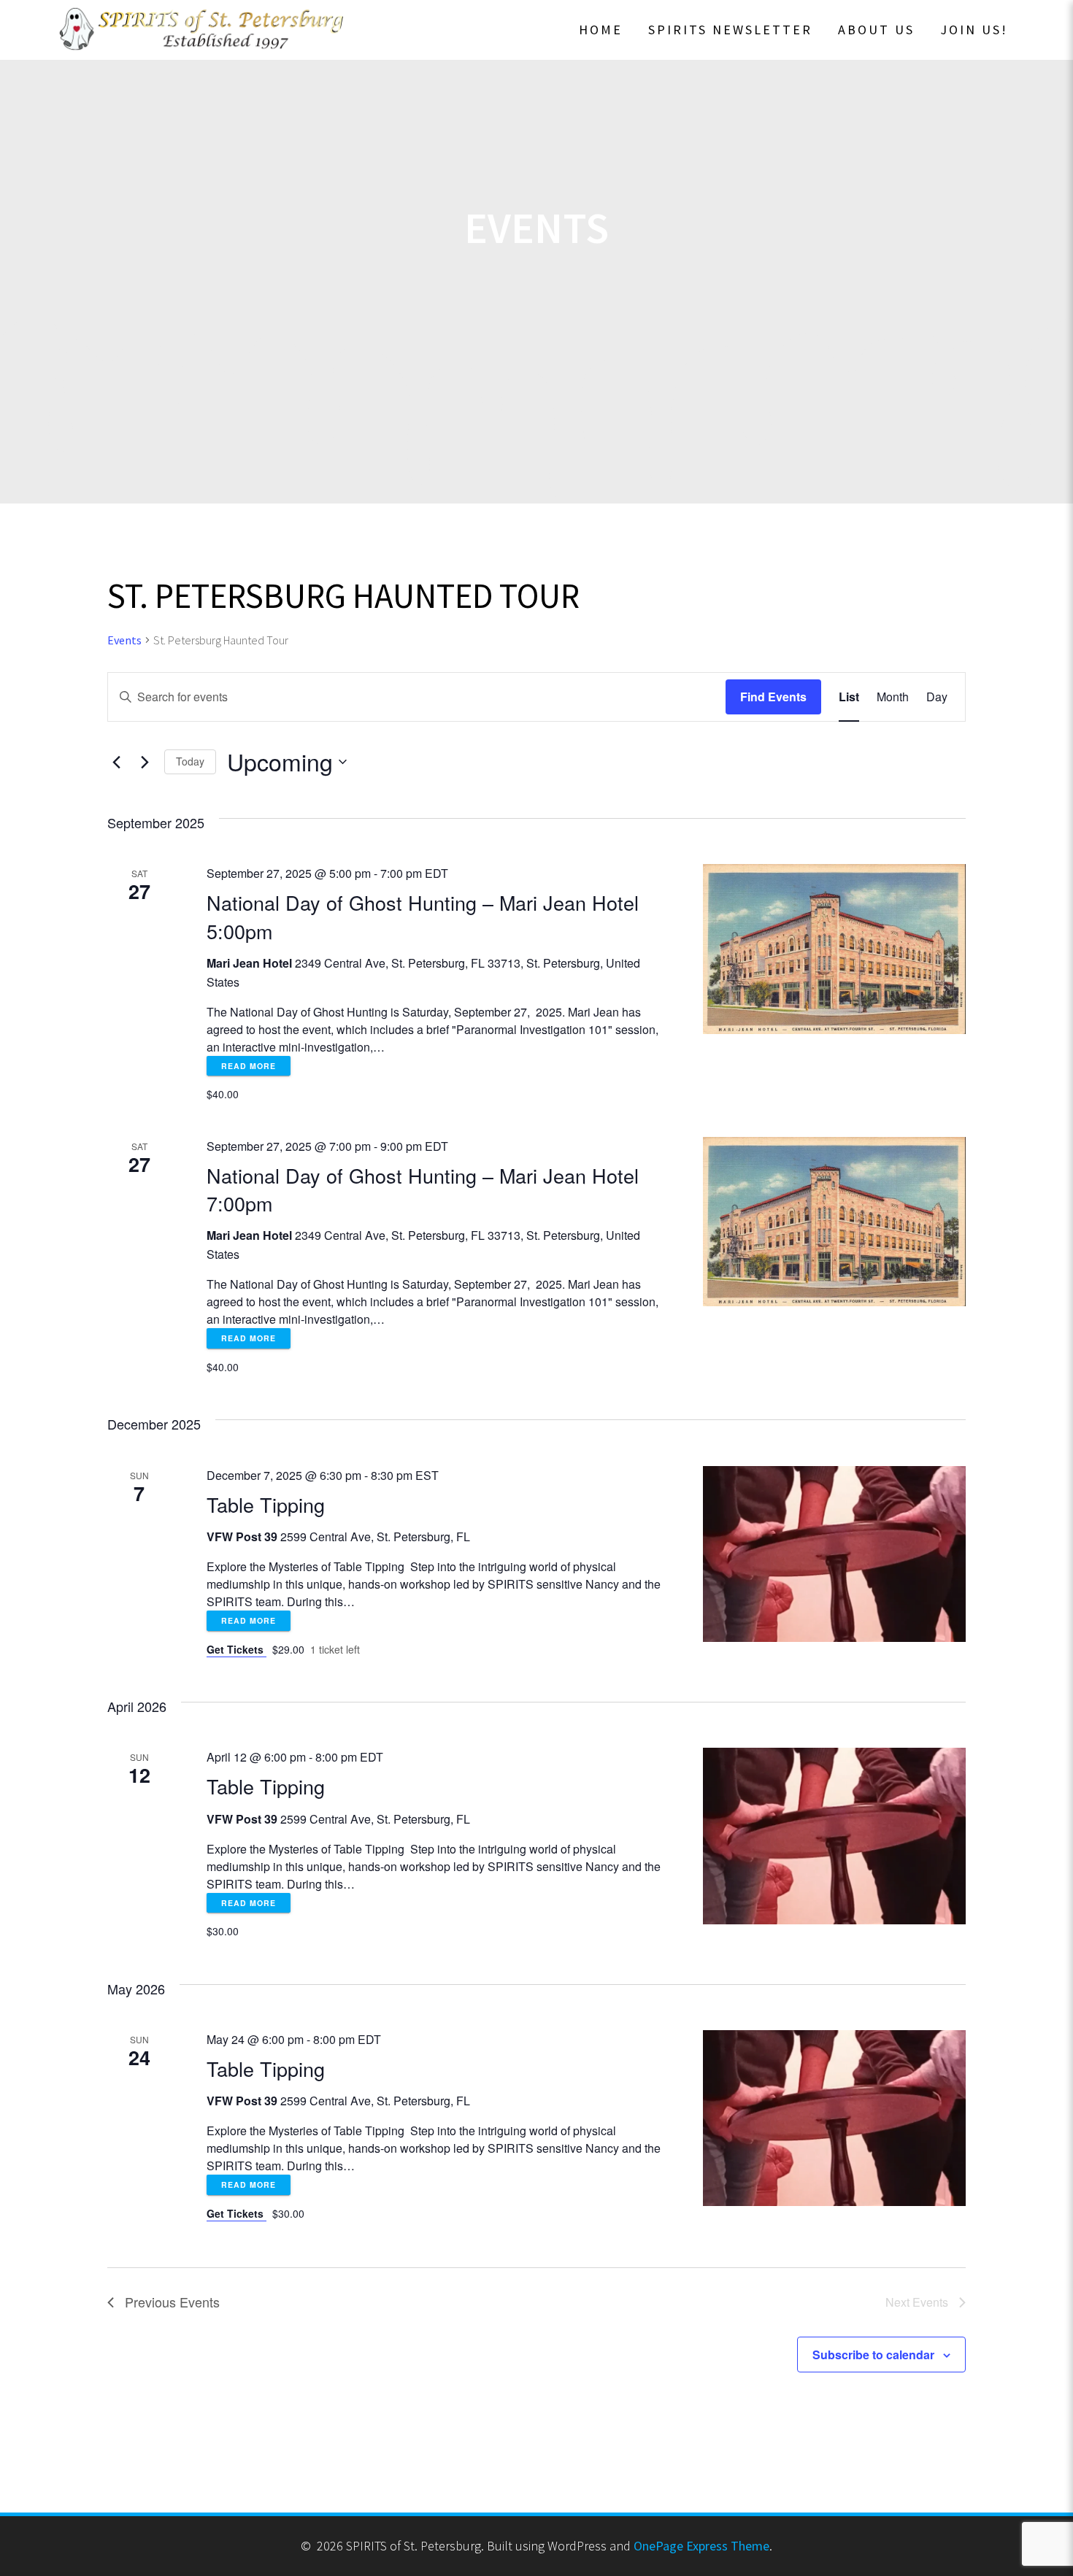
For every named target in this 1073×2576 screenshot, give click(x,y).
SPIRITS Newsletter (730, 30)
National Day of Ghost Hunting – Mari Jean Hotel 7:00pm (423, 1189)
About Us (876, 30)
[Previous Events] (116, 762)
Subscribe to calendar (873, 2355)
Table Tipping (266, 1504)
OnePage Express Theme (701, 2546)
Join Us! (974, 30)
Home (601, 30)
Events (124, 640)
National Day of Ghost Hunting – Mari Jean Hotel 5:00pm (423, 916)
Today (190, 761)
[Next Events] (145, 762)
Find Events (773, 697)
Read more (249, 1066)
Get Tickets (236, 1649)
